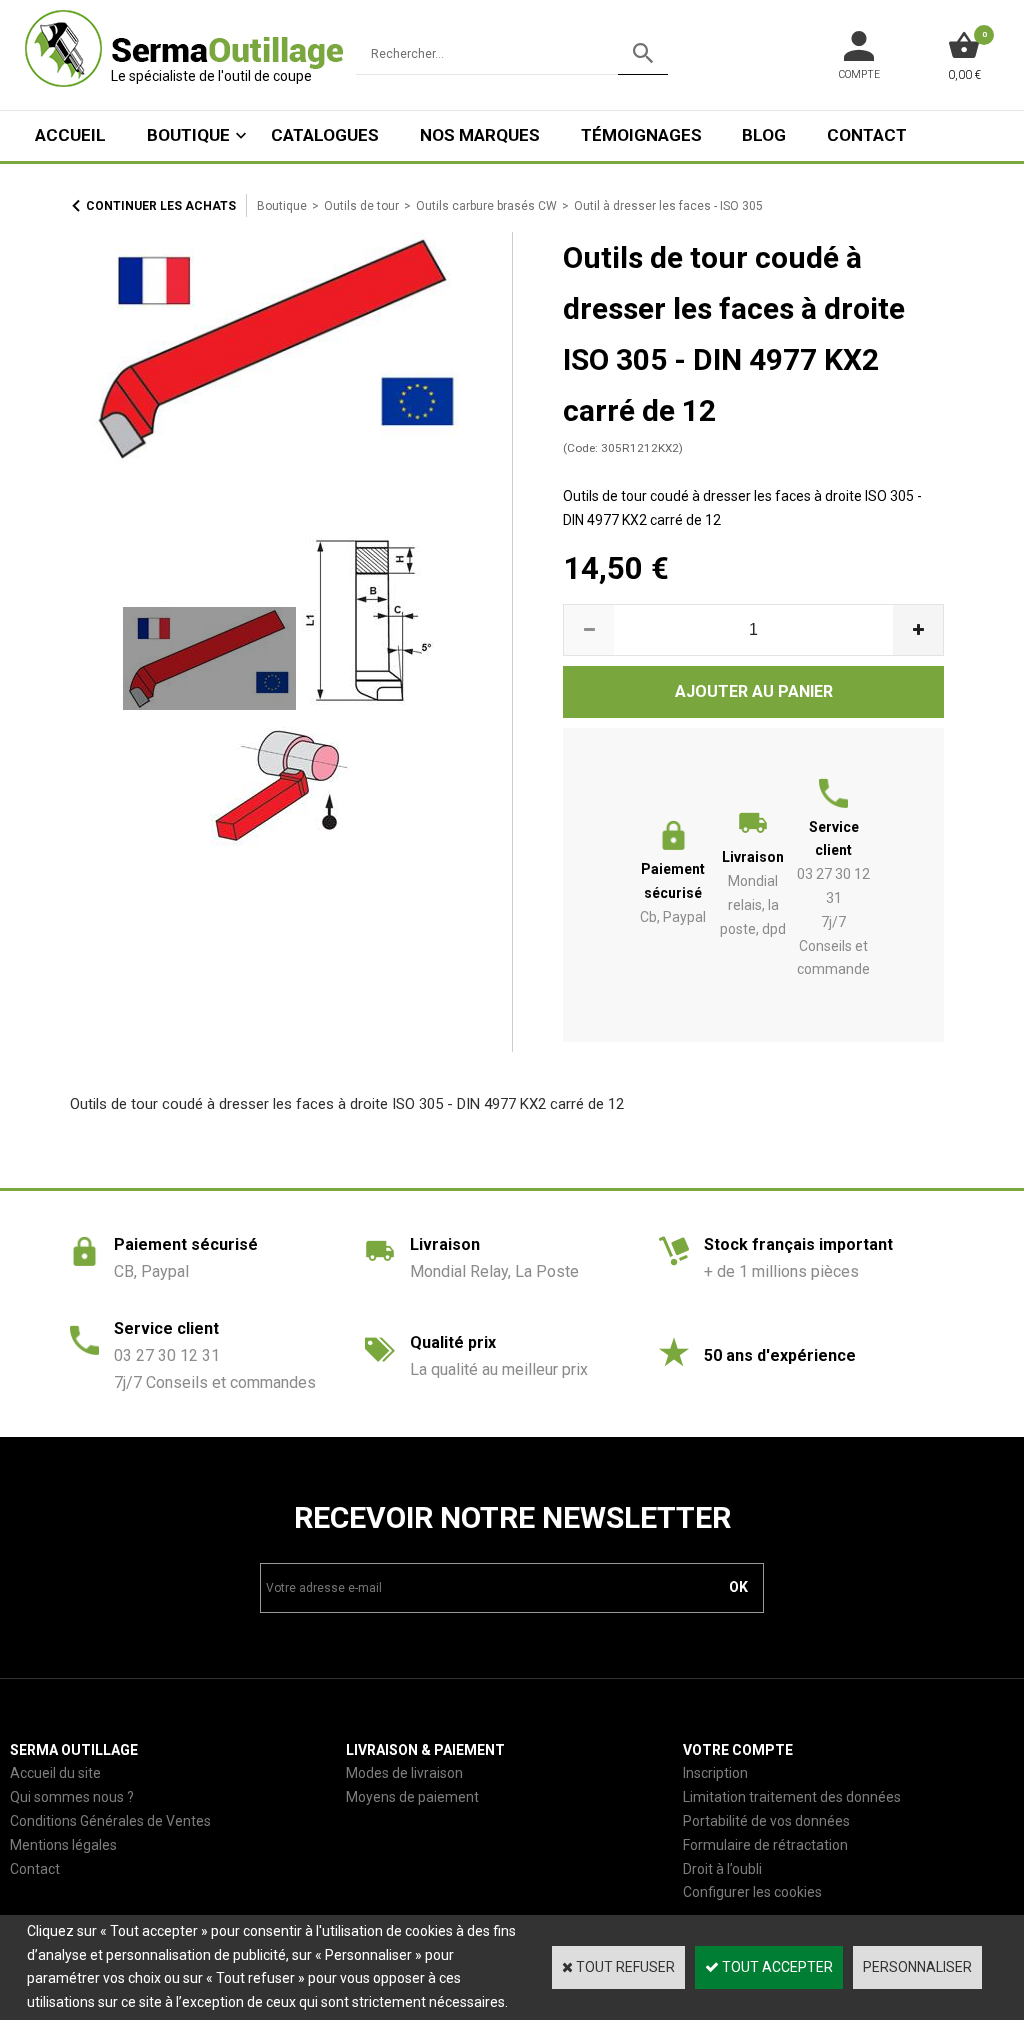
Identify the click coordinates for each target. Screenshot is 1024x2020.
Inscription (715, 1773)
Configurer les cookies (752, 1892)
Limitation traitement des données (792, 1797)
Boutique (188, 135)
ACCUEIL (70, 135)
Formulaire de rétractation (765, 1845)
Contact (867, 135)
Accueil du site (55, 1773)
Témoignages (641, 135)
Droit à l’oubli (722, 1869)
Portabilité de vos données (766, 1821)
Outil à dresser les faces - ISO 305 (668, 206)
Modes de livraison (404, 1773)
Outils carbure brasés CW (486, 206)
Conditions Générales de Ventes (110, 1821)
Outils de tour (361, 206)
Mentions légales (63, 1845)
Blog (764, 135)
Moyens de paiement (412, 1797)
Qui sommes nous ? (72, 1797)
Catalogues (325, 135)
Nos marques (480, 135)
